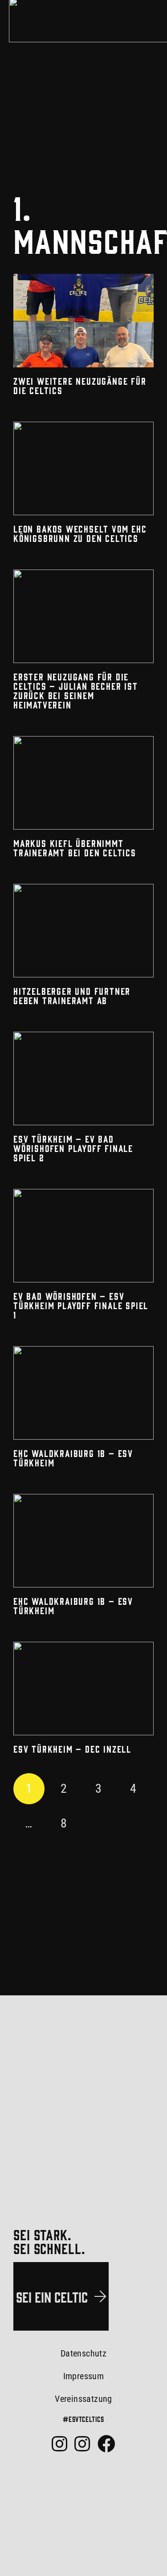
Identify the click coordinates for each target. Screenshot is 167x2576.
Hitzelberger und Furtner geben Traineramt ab (72, 995)
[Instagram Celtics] (59, 2444)
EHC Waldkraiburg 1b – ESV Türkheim (73, 1458)
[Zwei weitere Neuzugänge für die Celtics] (83, 321)
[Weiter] (98, 1823)
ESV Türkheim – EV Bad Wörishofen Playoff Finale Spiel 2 (73, 1148)
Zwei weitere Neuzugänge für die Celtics (80, 385)
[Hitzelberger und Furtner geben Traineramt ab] (83, 931)
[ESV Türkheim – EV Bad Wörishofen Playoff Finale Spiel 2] (83, 1078)
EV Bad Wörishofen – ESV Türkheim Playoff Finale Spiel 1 (81, 1305)
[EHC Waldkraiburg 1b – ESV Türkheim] (83, 1393)
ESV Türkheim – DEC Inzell (72, 1749)
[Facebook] (106, 2444)
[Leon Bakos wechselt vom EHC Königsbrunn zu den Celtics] (83, 468)
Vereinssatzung (83, 2399)
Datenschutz (83, 2353)
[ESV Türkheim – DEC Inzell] (83, 1689)
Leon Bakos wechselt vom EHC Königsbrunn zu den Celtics (80, 533)
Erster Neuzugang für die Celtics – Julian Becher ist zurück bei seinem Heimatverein (76, 690)
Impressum (84, 2376)
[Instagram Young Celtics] (82, 2444)
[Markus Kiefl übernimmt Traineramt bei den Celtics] (83, 783)
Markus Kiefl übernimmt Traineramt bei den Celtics (75, 848)
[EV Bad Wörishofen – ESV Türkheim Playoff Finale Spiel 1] (83, 1236)
